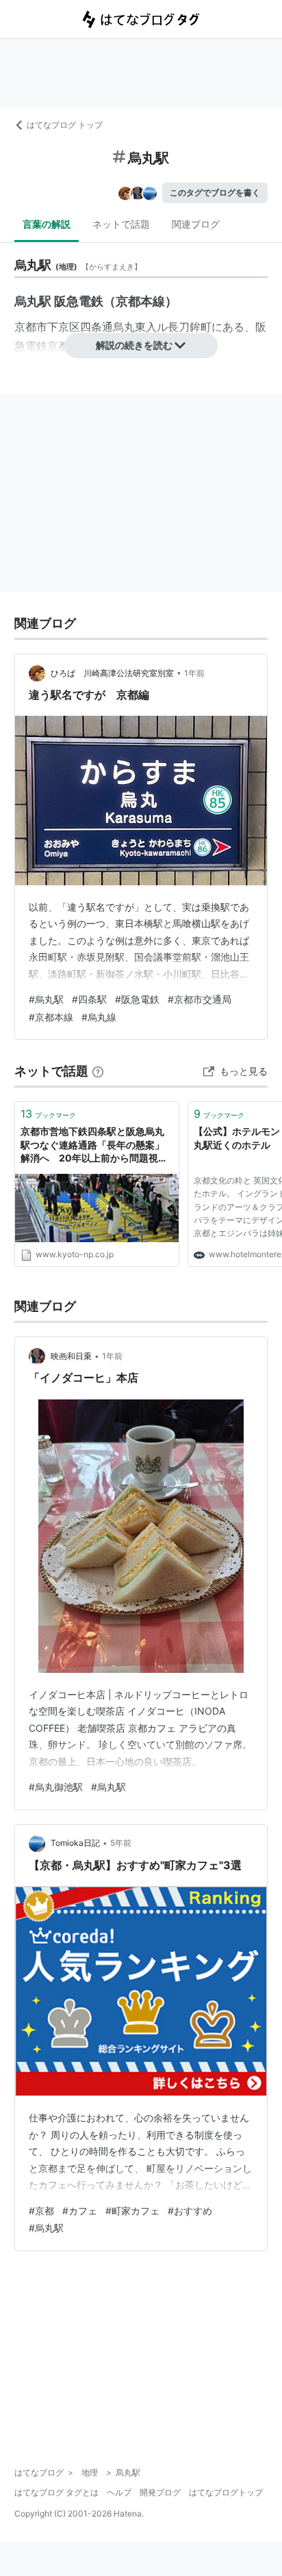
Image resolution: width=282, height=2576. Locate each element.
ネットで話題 (121, 224)
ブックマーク (48, 1114)
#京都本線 (51, 1017)
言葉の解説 (47, 224)
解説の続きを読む (134, 345)
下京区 (64, 327)
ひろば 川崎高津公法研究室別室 (112, 673)
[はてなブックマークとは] (98, 1071)
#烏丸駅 (46, 999)
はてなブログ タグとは (56, 2492)
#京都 (41, 2211)
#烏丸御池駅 (56, 1787)
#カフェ (80, 2211)
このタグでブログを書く (215, 192)
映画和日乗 (71, 1356)
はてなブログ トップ (65, 125)
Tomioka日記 (75, 1843)
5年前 (121, 1843)
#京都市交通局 (200, 999)
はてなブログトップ (226, 2492)
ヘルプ (119, 2492)
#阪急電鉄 (137, 999)
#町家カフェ (132, 2211)
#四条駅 (89, 999)
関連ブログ (196, 224)
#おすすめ (190, 2211)
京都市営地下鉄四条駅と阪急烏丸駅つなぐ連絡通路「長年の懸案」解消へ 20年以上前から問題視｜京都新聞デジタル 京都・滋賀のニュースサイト (94, 1145)
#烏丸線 (99, 1017)
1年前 (194, 673)
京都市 (31, 327)
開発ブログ (160, 2492)
